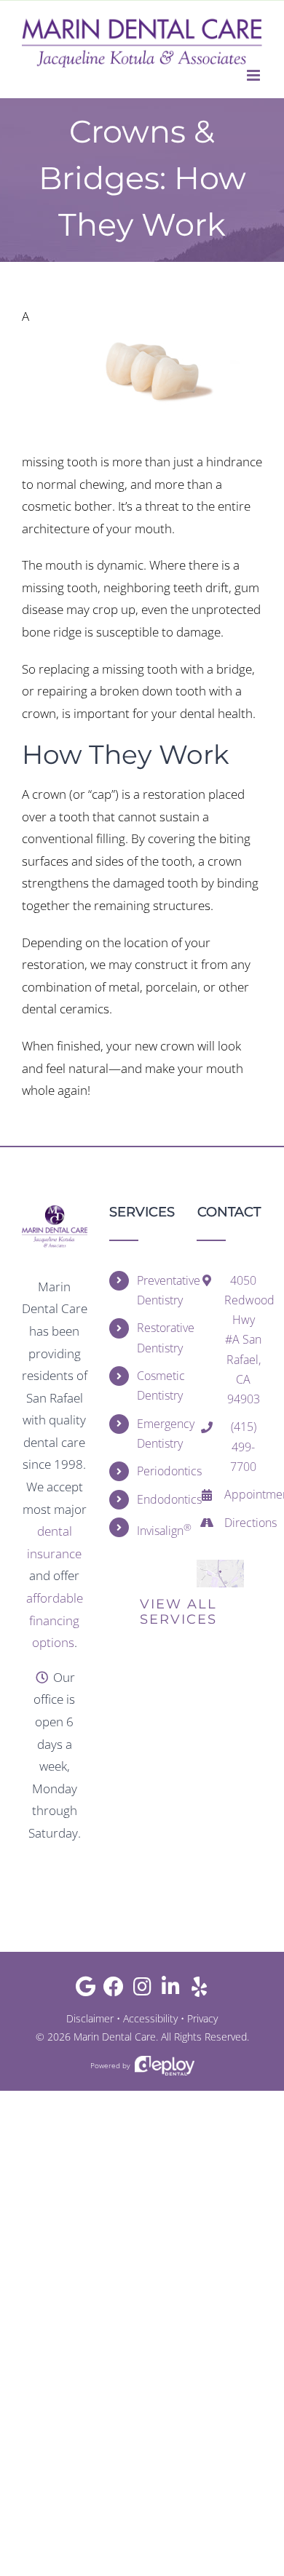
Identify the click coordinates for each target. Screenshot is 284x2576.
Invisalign (156, 1530)
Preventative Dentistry (156, 1290)
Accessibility (150, 2018)
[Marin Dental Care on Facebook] (114, 1990)
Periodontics (156, 1471)
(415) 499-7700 (243, 1446)
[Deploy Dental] (165, 2066)
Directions (243, 1523)
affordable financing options (55, 1620)
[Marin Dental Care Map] (220, 1566)
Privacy (202, 2018)
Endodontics (156, 1499)
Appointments (243, 1494)
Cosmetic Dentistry (156, 1385)
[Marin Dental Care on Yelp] (199, 1990)
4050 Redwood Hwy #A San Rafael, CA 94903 (243, 1340)
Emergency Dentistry (156, 1433)
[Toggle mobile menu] (255, 75)
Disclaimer (90, 2018)
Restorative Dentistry (156, 1337)
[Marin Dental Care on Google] (86, 1990)
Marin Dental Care (115, 2037)
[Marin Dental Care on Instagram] (142, 1990)
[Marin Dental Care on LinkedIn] (171, 1990)
